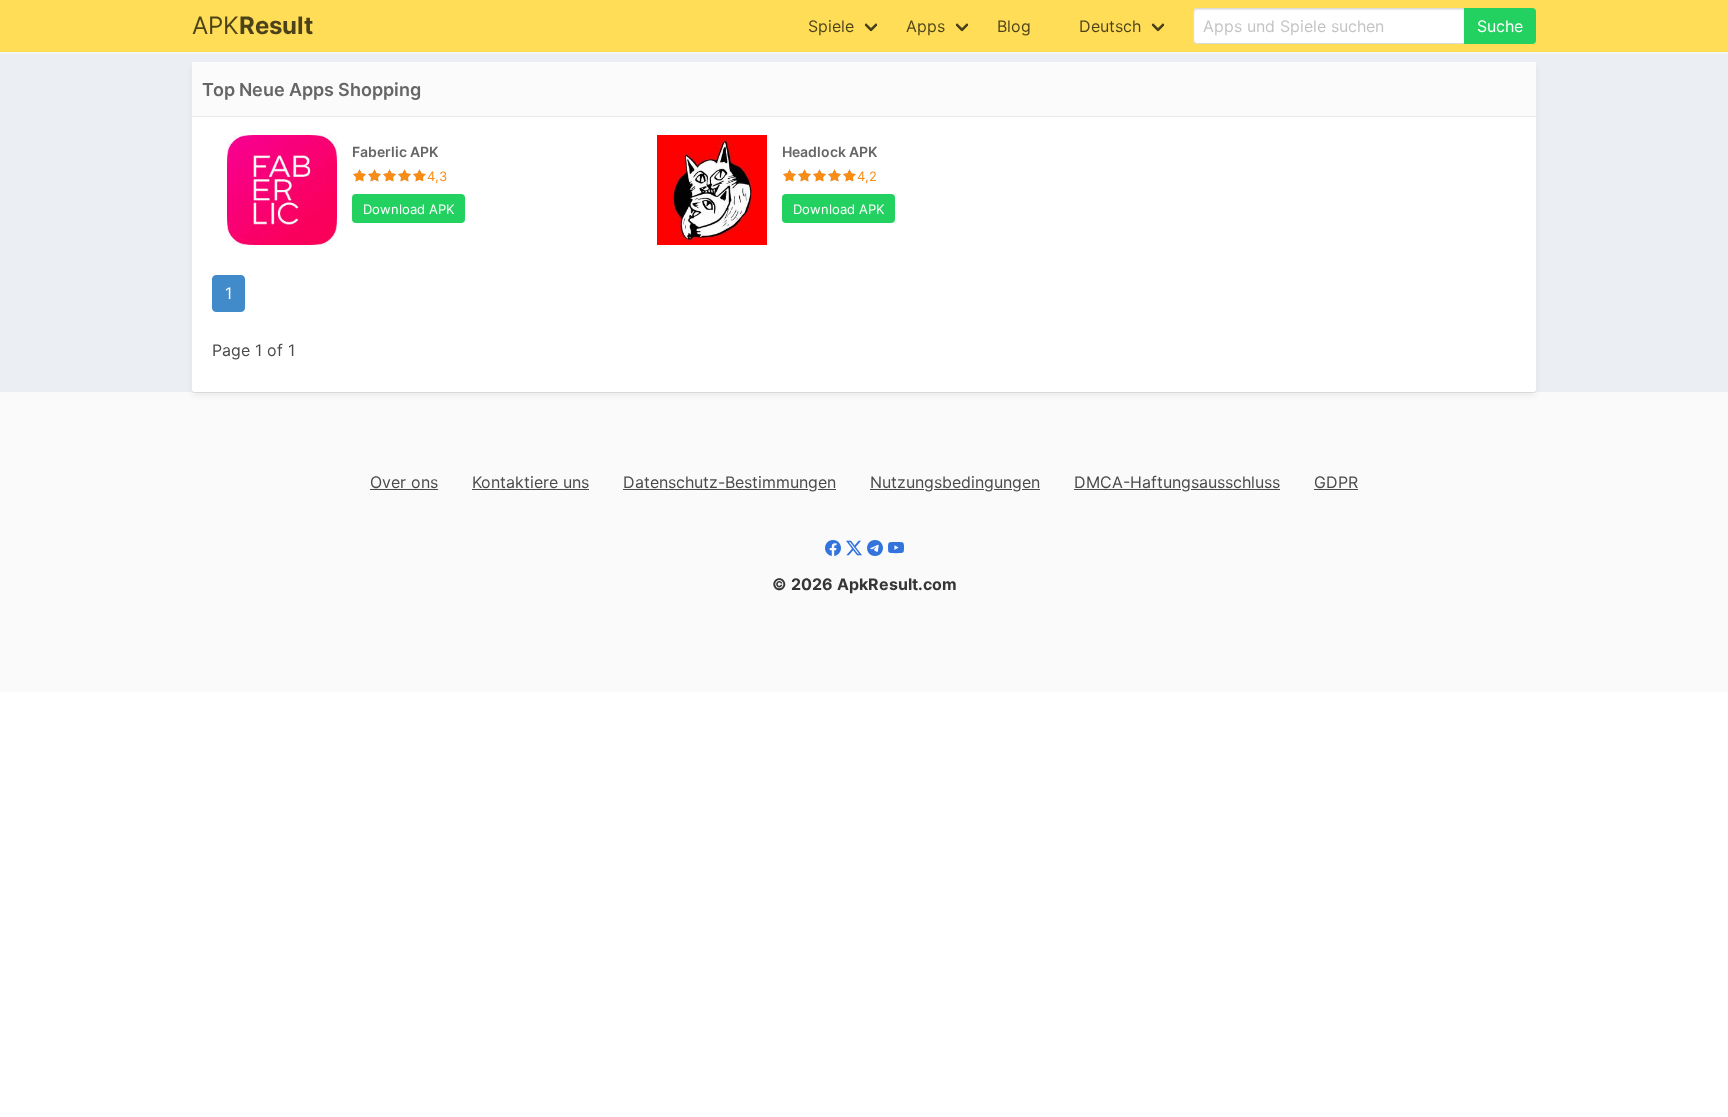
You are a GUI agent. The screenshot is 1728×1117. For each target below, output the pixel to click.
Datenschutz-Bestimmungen (729, 482)
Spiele (831, 26)
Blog (1014, 26)
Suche (1500, 26)
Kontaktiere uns (530, 482)
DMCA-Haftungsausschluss (1177, 482)
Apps (925, 26)
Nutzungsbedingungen (955, 482)
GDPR (1336, 482)
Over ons (404, 482)
